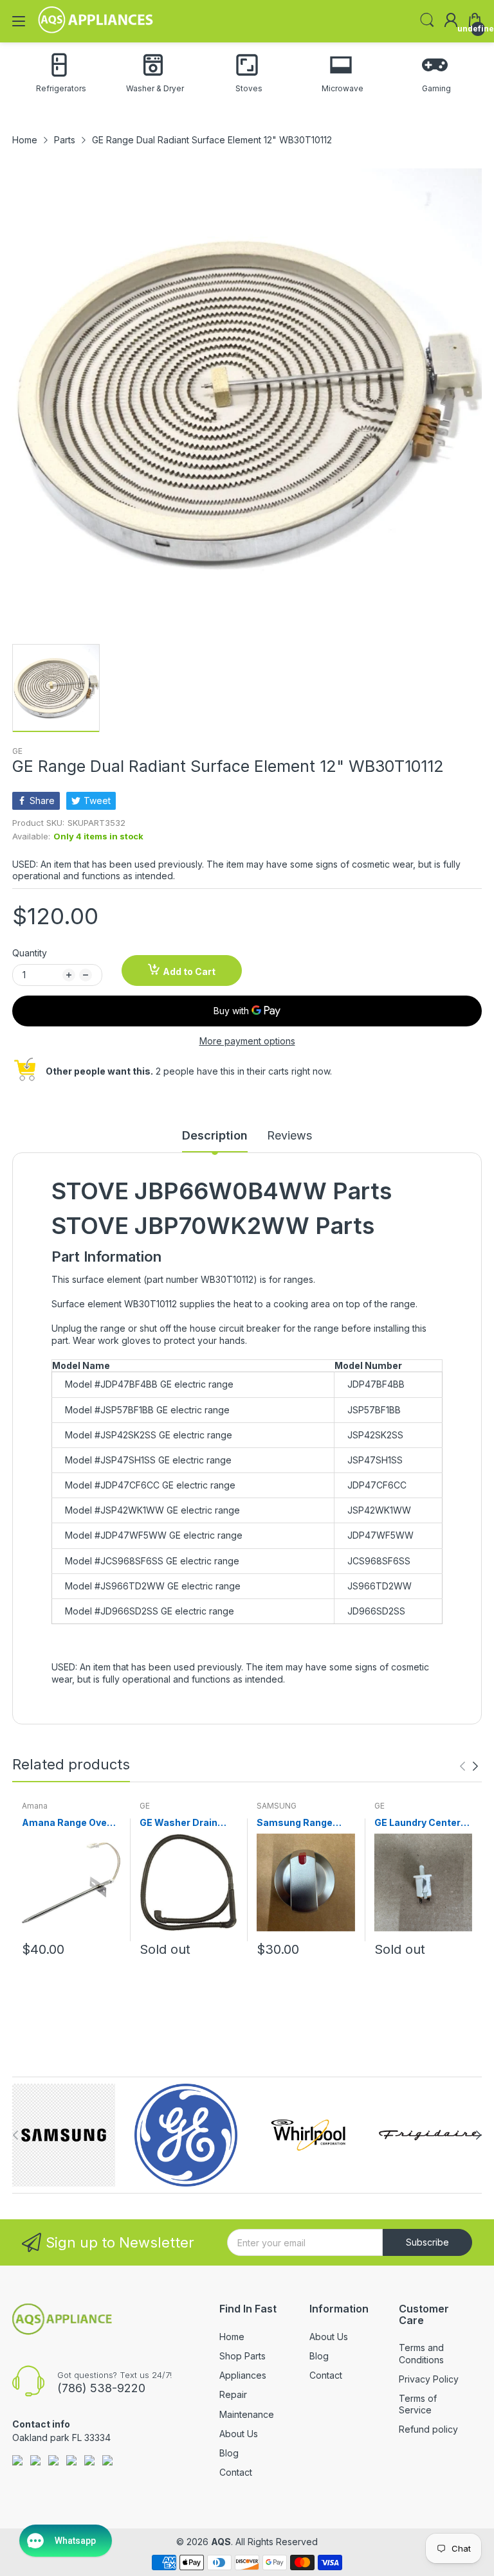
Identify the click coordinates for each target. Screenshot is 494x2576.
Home (232, 2337)
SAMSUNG (277, 1806)
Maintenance (247, 2414)
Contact (236, 2472)
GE (17, 751)
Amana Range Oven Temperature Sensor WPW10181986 (70, 1823)
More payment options (247, 1041)
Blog (229, 2453)
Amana (35, 1806)
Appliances (243, 2375)
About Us (239, 2434)
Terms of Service (418, 2404)
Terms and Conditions (421, 2353)
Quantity (30, 953)
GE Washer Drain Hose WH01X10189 (183, 1823)
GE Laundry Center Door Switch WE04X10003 (417, 1823)
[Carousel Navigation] (469, 1766)
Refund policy (428, 2429)
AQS (221, 2542)
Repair (233, 2394)
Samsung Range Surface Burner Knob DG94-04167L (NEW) (305, 1823)
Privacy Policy (429, 2379)
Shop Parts (242, 2356)
